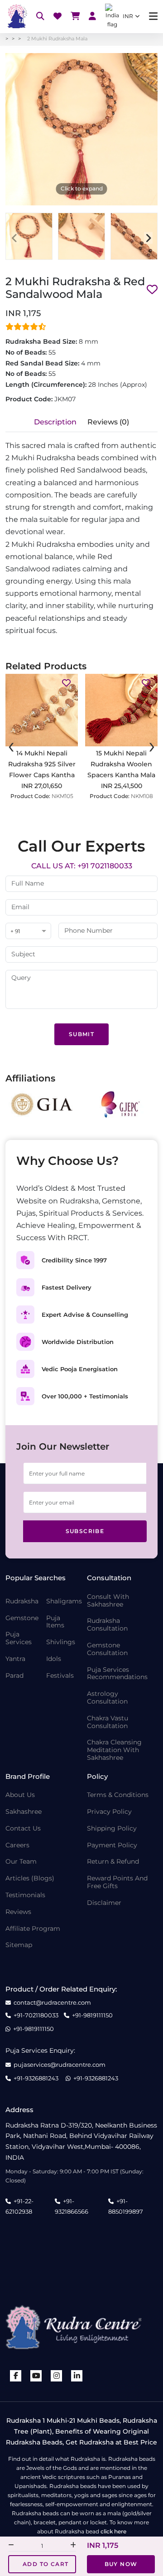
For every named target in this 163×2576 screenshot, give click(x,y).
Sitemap (19, 1945)
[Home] (16, 16)
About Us (20, 1795)
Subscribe (85, 1531)
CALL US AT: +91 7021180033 (82, 866)
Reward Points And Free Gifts (117, 1882)
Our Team (21, 1862)
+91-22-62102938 (19, 2206)
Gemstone (22, 1618)
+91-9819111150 (92, 2015)
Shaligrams (64, 1601)
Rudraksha (22, 1601)
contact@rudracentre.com (52, 2003)
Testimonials (25, 1895)
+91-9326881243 (36, 2078)
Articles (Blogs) (30, 1878)
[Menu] (153, 17)
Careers (17, 1845)
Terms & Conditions (118, 1795)
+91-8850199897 (126, 2206)
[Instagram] (57, 2376)
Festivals (60, 1676)
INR (128, 16)
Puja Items (55, 1622)
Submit (81, 1034)
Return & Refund (113, 1862)
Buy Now (121, 2564)
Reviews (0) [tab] (108, 422)
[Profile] (92, 17)
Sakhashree (24, 1812)
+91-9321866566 (72, 2206)
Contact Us (23, 1829)
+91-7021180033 (36, 2015)
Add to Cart (46, 2564)
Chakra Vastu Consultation (108, 1722)
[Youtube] (36, 2376)
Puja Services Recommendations (117, 1674)
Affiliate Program (33, 1929)
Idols (54, 1659)
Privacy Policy (109, 1812)
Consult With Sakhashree (108, 1601)
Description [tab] (55, 422)
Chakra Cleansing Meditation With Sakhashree (114, 1750)
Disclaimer (104, 1903)
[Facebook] (16, 2376)
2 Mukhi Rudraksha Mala (57, 39)
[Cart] (75, 17)
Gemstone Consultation (107, 1649)
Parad (14, 1676)
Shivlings (61, 1642)
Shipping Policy (112, 1829)
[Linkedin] (77, 2376)
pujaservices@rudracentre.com (60, 2065)
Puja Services (19, 1638)
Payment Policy (112, 1845)
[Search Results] (40, 17)
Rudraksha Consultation (107, 1625)
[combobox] (28, 932)
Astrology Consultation (107, 1698)
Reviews (18, 1912)
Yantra (15, 1659)
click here (113, 2531)
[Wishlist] (58, 17)
